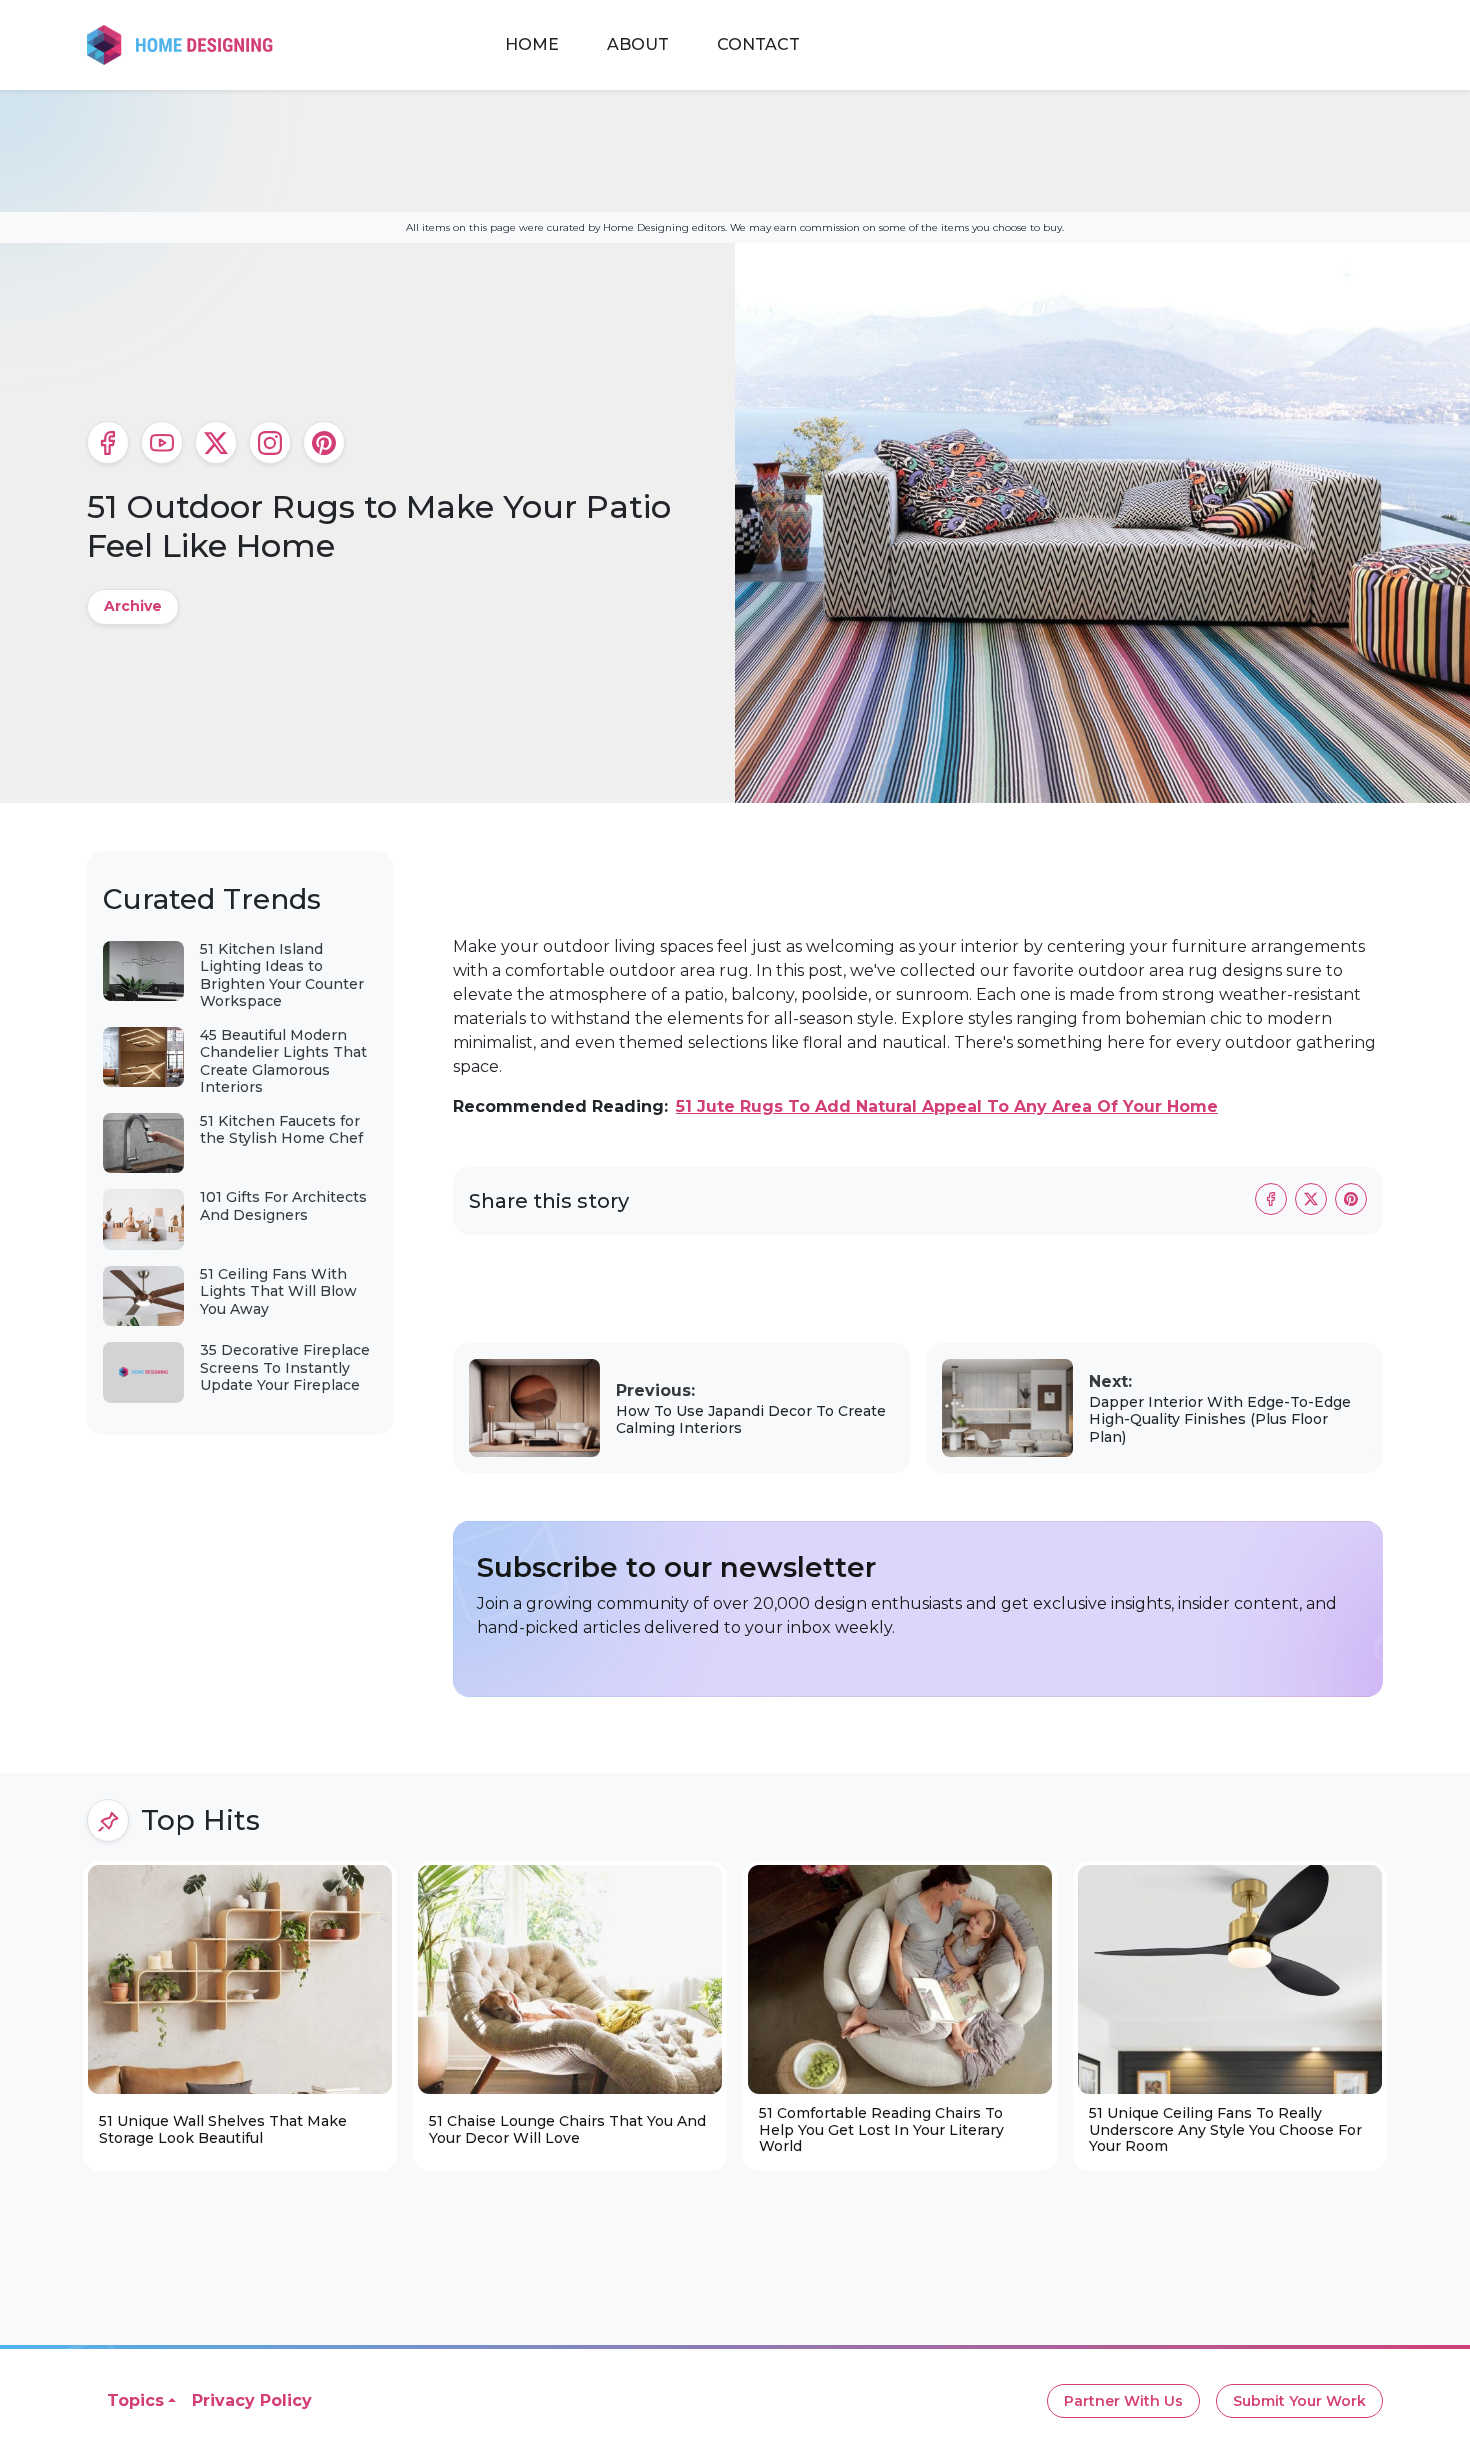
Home (532, 44)
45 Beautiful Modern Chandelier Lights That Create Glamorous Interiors (283, 1061)
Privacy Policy (252, 2400)
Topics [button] (135, 2400)
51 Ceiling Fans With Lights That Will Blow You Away (278, 1291)
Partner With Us (1123, 2401)
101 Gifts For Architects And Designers (283, 1206)
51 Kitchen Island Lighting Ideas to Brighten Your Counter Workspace (282, 975)
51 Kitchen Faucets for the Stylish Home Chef (281, 1130)
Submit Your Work (1299, 2401)
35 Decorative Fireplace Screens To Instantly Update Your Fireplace (285, 1367)
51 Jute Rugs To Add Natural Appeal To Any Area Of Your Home (947, 1106)
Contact (758, 44)
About (638, 44)
